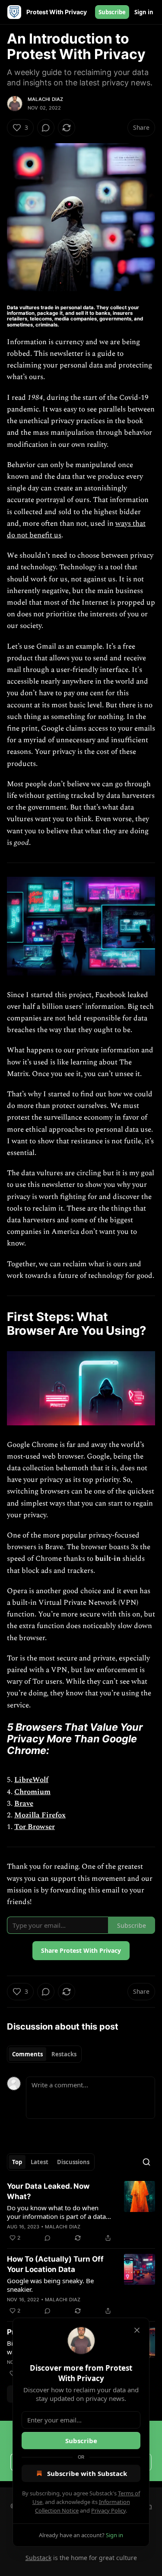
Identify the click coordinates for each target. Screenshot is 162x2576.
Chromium (32, 1792)
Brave (24, 1804)
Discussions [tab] (73, 2162)
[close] (137, 2330)
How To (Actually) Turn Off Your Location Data (55, 2264)
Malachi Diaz (45, 99)
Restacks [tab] (64, 2054)
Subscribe (112, 12)
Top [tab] (17, 2162)
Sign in (144, 12)
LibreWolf (31, 1780)
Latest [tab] (40, 2162)
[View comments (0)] (46, 128)
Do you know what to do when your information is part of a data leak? (56, 2212)
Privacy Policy (108, 2510)
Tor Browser (35, 1827)
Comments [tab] (27, 2054)
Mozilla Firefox (40, 1815)
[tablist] (44, 2054)
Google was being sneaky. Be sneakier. (50, 2285)
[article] (81, 2212)
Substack (38, 2558)
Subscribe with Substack (87, 2473)
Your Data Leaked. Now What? (48, 2191)
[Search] (146, 2162)
